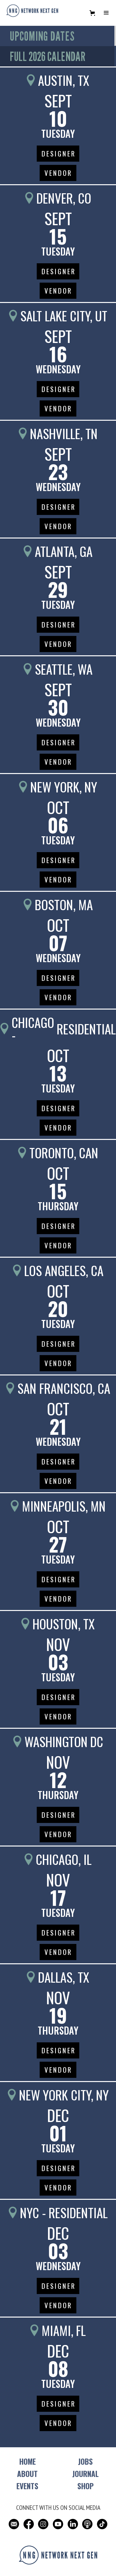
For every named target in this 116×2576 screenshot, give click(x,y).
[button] (92, 13)
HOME (28, 2461)
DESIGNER (59, 153)
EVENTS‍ (27, 2486)
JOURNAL (85, 2474)
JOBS (85, 2461)
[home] (31, 11)
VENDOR (58, 173)
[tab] (57, 36)
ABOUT (27, 2474)
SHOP (86, 2486)
